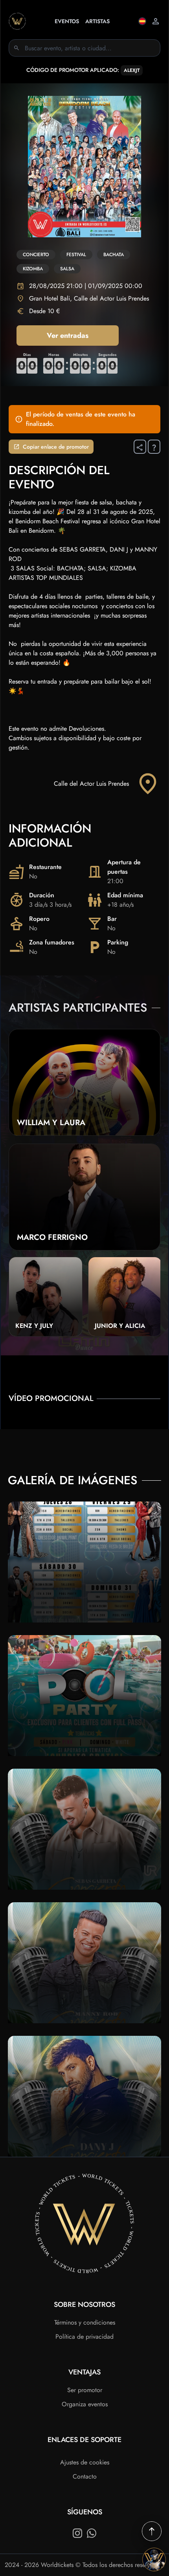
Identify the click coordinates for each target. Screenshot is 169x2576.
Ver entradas (68, 336)
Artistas (97, 21)
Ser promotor (85, 2390)
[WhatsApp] (92, 2533)
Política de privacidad (84, 2337)
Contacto (85, 2476)
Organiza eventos (85, 2404)
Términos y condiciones (85, 2322)
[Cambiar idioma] (142, 21)
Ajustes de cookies (85, 2462)
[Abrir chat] (154, 2559)
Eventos (67, 21)
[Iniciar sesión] (156, 21)
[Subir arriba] (152, 2531)
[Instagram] (77, 2533)
